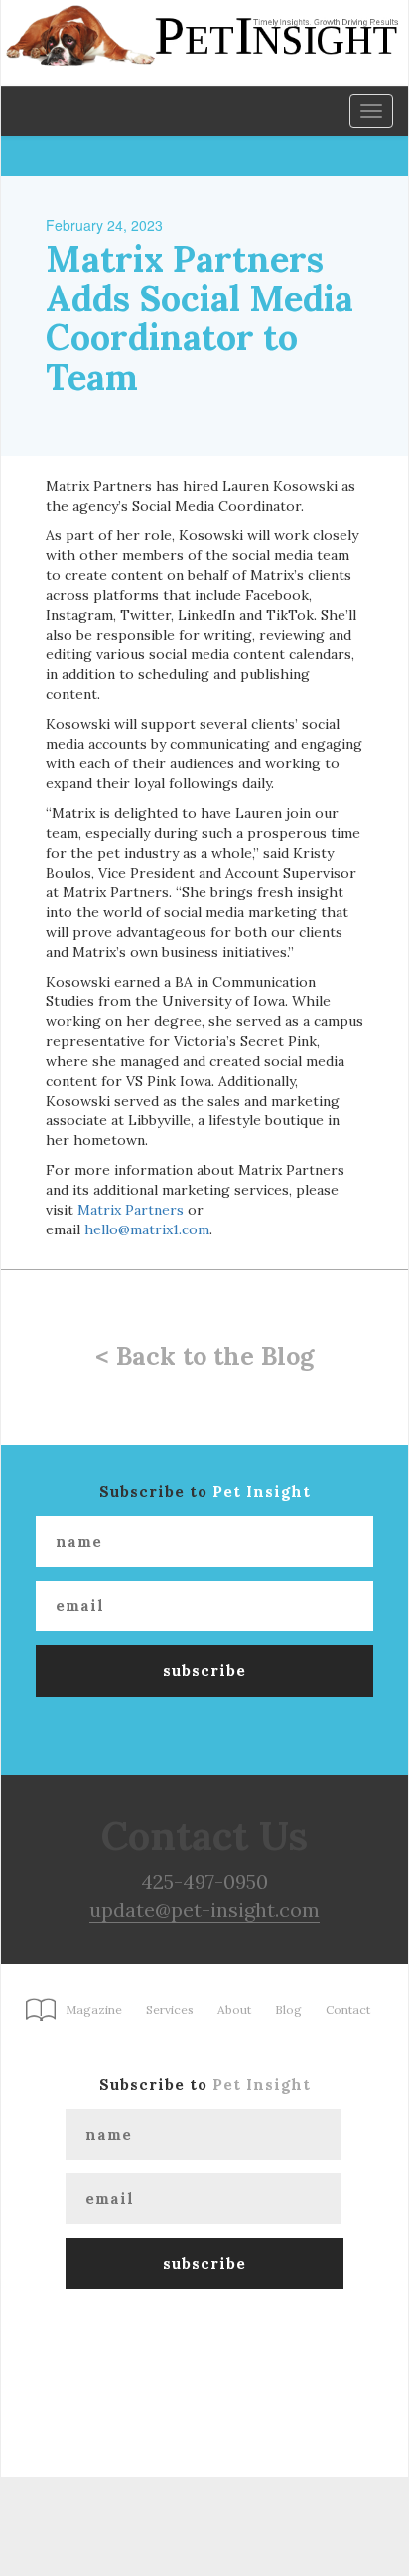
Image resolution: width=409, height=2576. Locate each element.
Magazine (94, 2009)
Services (170, 2009)
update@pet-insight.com (204, 1909)
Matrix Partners (131, 1210)
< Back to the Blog (204, 1356)
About (234, 2009)
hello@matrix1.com (147, 1229)
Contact (348, 2009)
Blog (288, 2009)
